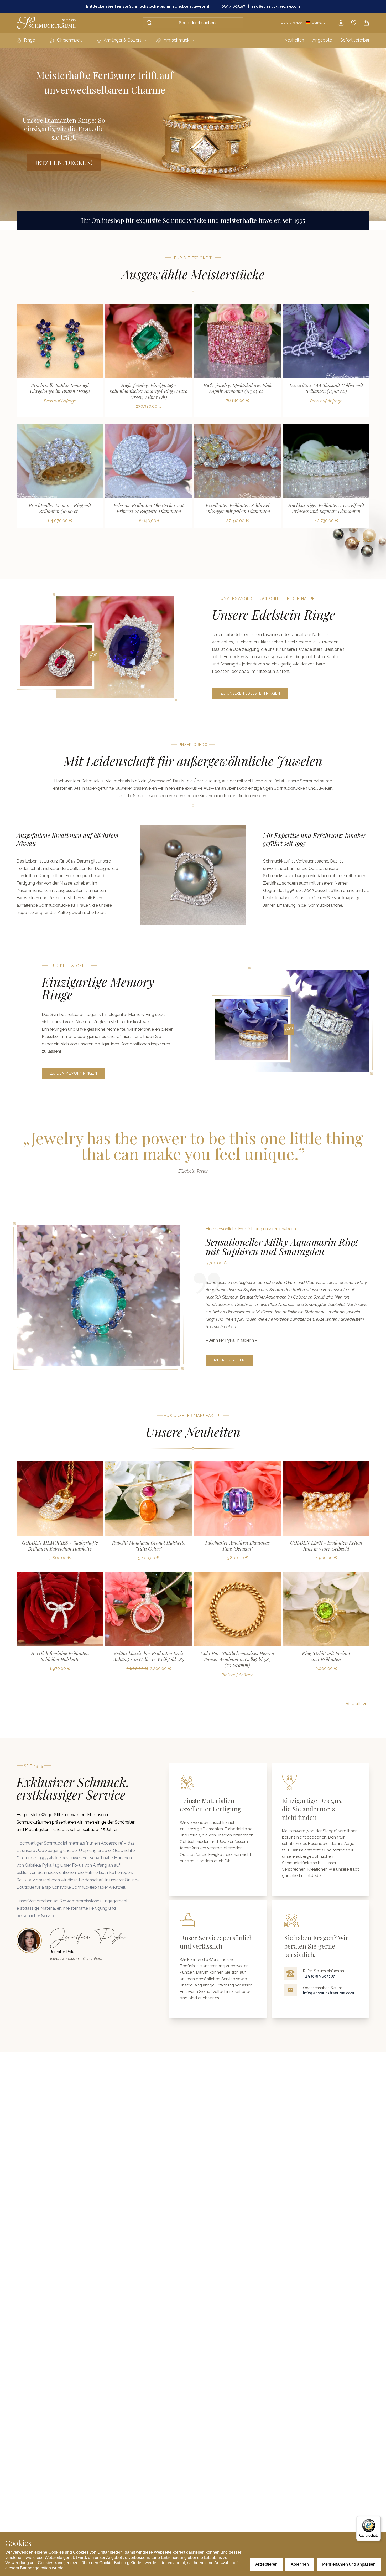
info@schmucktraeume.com (276, 6)
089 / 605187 (233, 6)
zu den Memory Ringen (74, 1073)
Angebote (322, 40)
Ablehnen (300, 2564)
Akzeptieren (266, 2564)
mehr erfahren (229, 1360)
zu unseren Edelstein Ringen (250, 693)
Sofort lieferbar (355, 40)
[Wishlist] (354, 23)
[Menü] (378, 2519)
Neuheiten (294, 40)
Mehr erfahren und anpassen (349, 2564)
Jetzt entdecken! (64, 162)
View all (353, 540)
